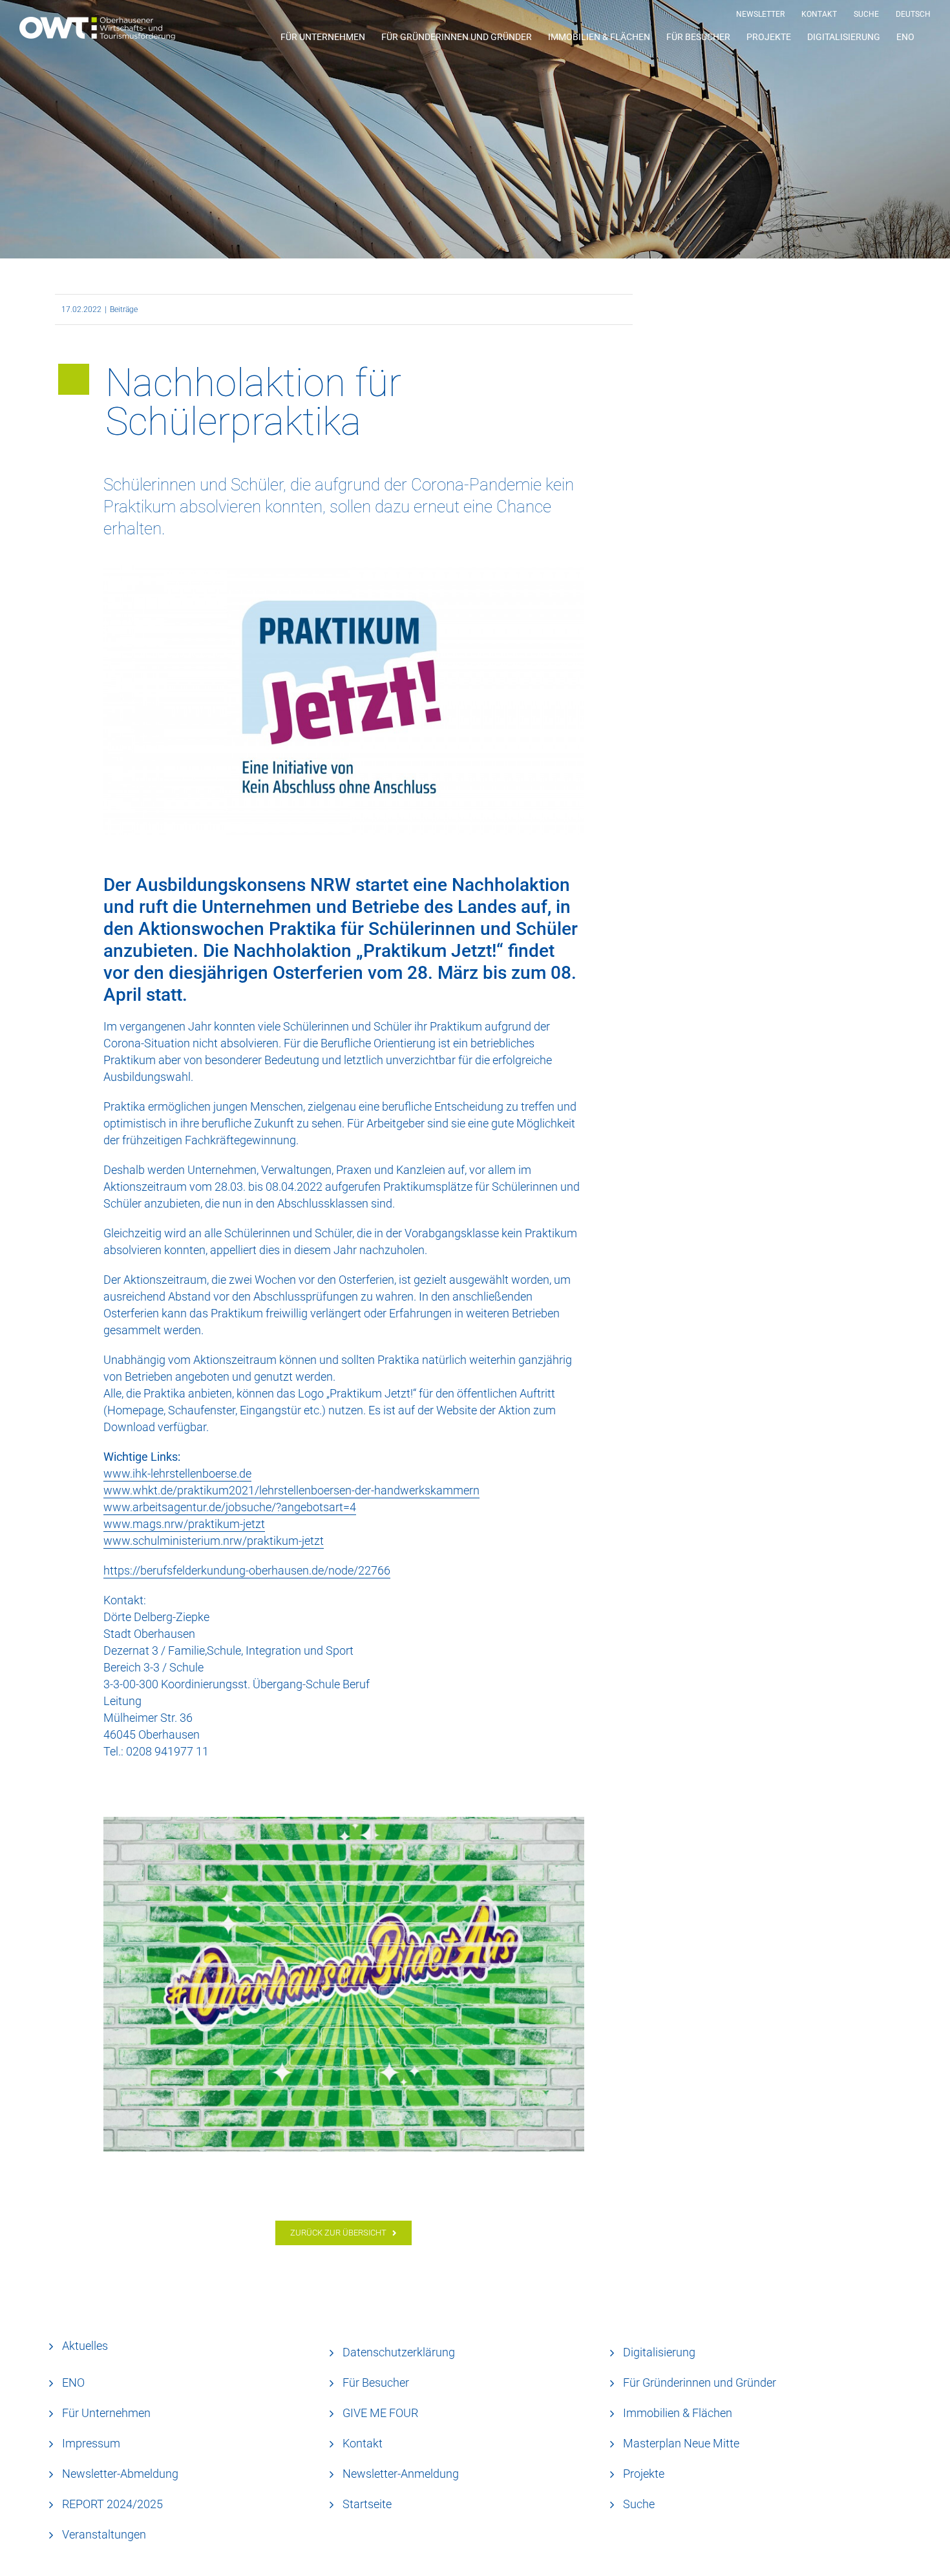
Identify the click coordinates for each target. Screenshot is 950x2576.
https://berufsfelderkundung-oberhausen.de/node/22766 (247, 1570)
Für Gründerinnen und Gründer (700, 2382)
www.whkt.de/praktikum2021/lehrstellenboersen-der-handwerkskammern (291, 1490)
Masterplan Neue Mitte (681, 2443)
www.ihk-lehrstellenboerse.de (177, 1473)
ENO (73, 2382)
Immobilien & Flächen (678, 2413)
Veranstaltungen (104, 2534)
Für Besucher (376, 2382)
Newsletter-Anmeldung (401, 2474)
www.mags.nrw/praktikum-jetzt (184, 1524)
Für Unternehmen (106, 2413)
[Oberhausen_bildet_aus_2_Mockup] (344, 1984)
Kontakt (363, 2443)
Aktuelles (85, 2346)
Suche (639, 2504)
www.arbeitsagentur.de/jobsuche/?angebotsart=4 (230, 1507)
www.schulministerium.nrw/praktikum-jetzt (214, 1541)
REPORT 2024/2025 (112, 2504)
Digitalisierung (659, 2352)
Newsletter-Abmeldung (120, 2474)
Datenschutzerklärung (399, 2352)
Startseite (367, 2504)
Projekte (644, 2474)
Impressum (91, 2443)
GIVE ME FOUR (380, 2413)
